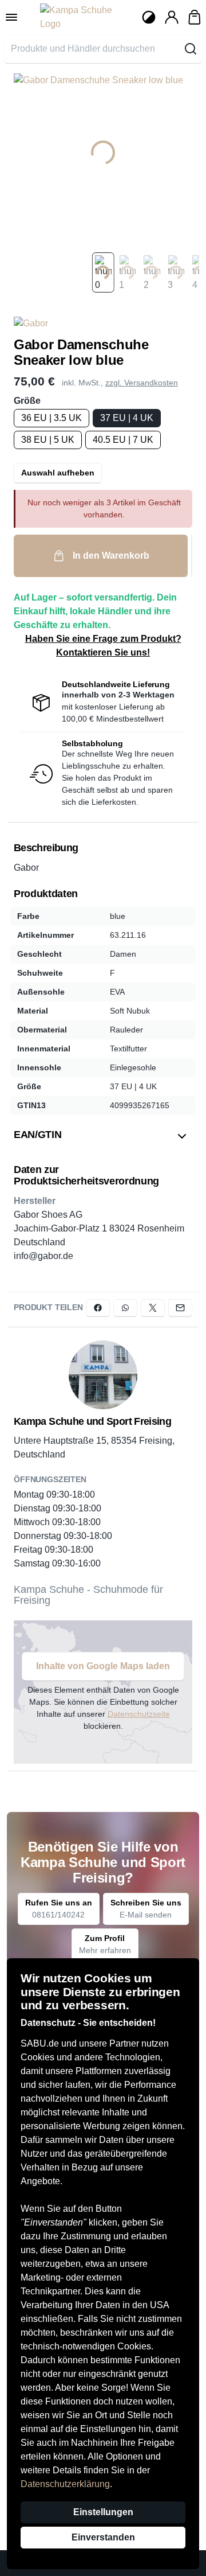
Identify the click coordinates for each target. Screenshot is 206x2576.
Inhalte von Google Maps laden (103, 1666)
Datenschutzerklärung (65, 2484)
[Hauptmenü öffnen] (11, 17)
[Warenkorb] (195, 17)
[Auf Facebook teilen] (98, 1308)
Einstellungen (103, 2512)
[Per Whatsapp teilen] (125, 1308)
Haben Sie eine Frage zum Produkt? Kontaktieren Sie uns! (103, 646)
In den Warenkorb (111, 556)
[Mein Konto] (172, 17)
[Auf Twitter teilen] (153, 1308)
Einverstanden (103, 2537)
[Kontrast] (149, 17)
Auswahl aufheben (58, 473)
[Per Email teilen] (180, 1308)
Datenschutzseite (139, 1714)
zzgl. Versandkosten (142, 383)
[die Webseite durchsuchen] (191, 49)
